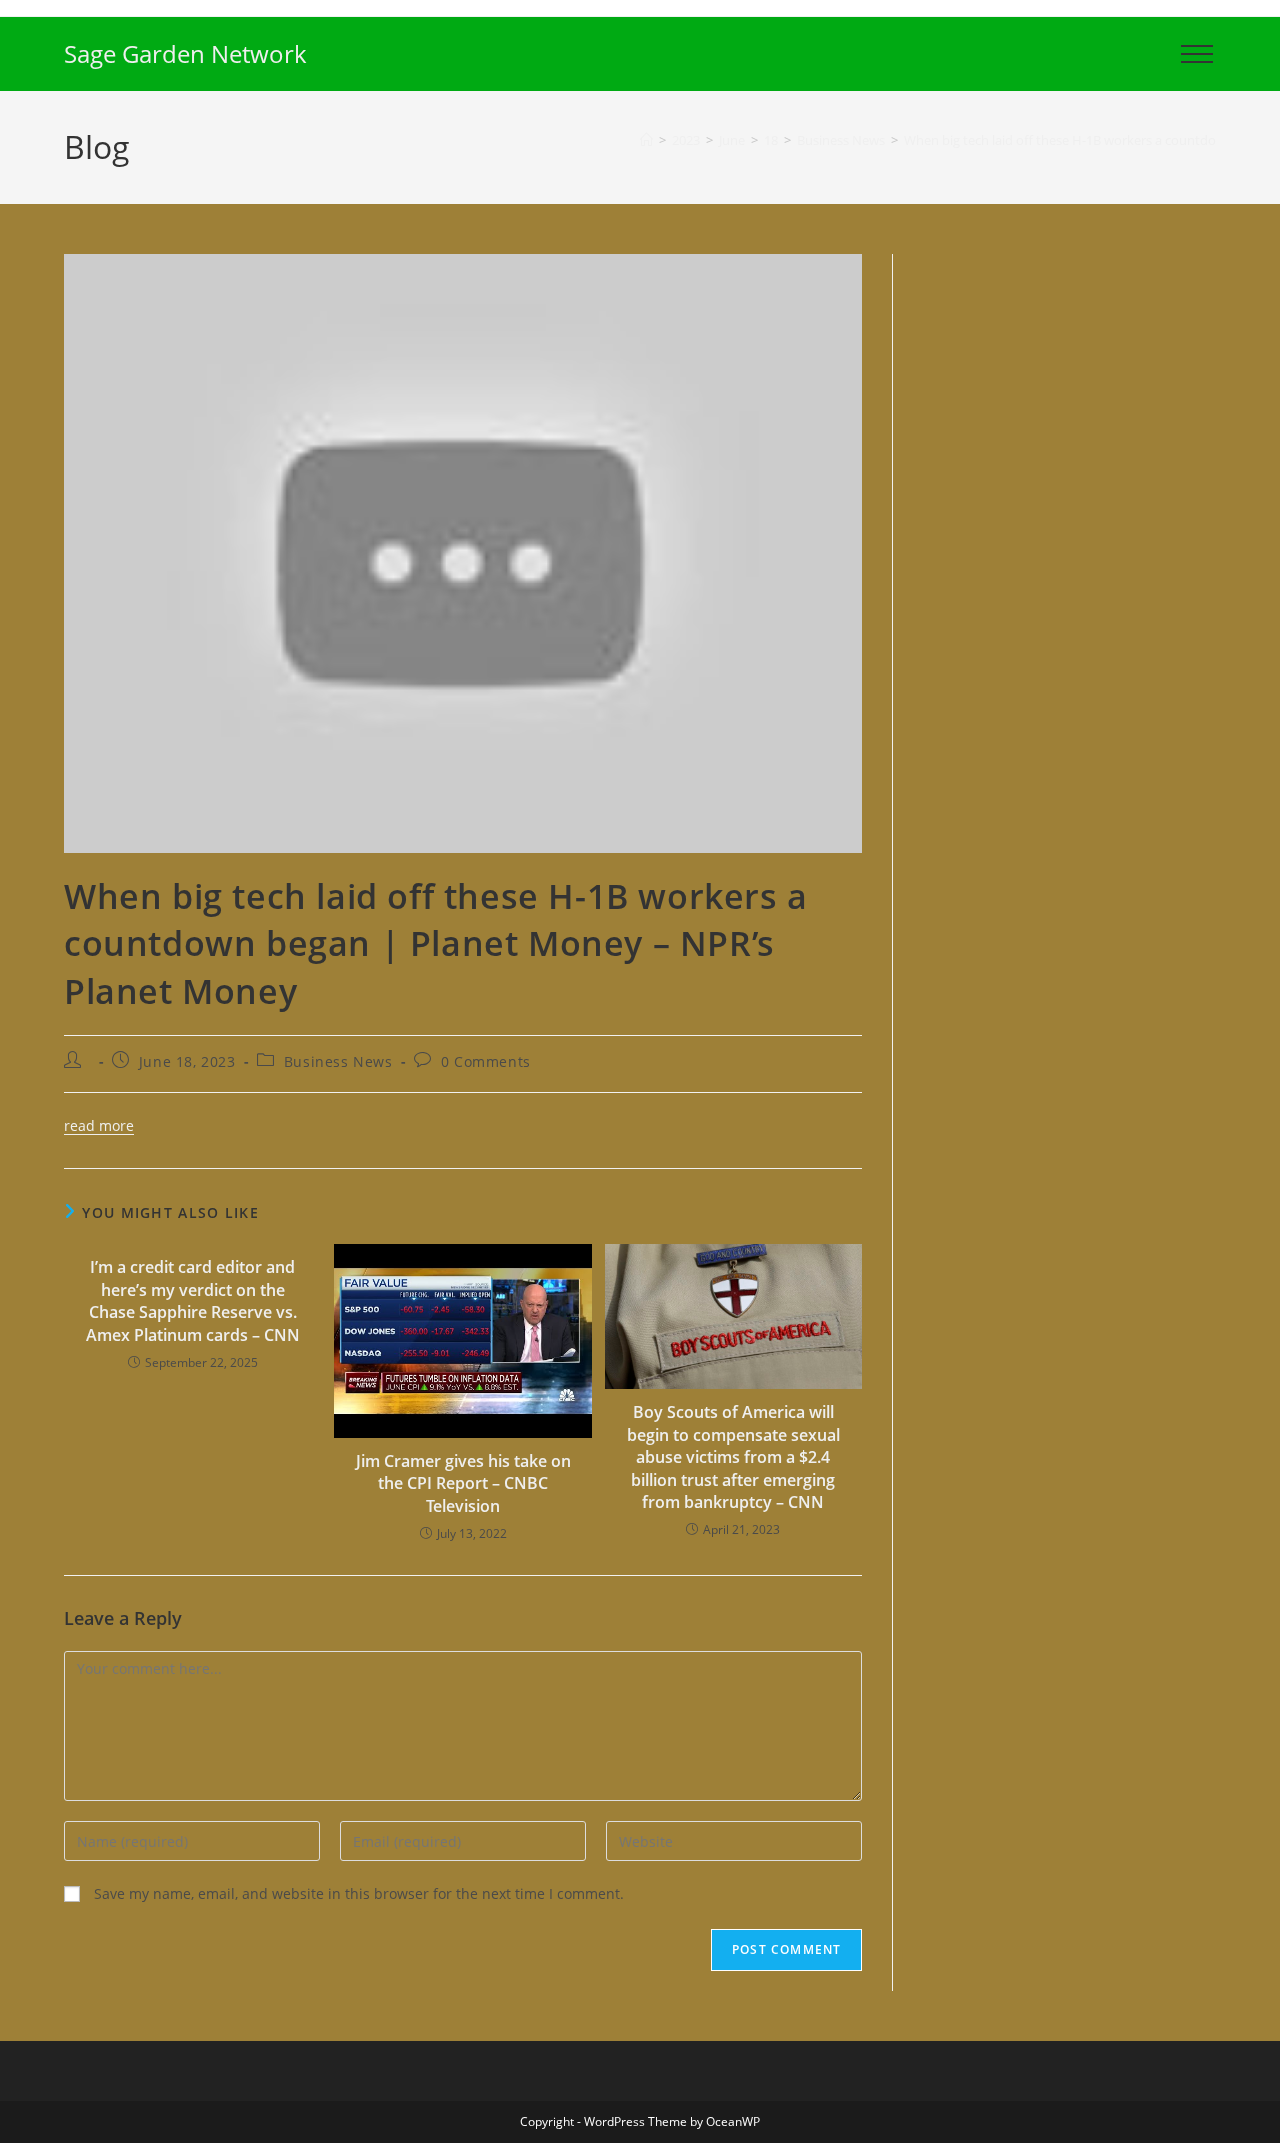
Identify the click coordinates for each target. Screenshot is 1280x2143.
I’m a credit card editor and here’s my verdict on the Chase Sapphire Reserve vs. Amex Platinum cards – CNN (193, 1300)
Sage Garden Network (185, 53)
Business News (338, 1061)
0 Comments (486, 1061)
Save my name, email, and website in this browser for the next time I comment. (359, 1893)
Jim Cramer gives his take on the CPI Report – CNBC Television (463, 1483)
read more (99, 1125)
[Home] (646, 140)
